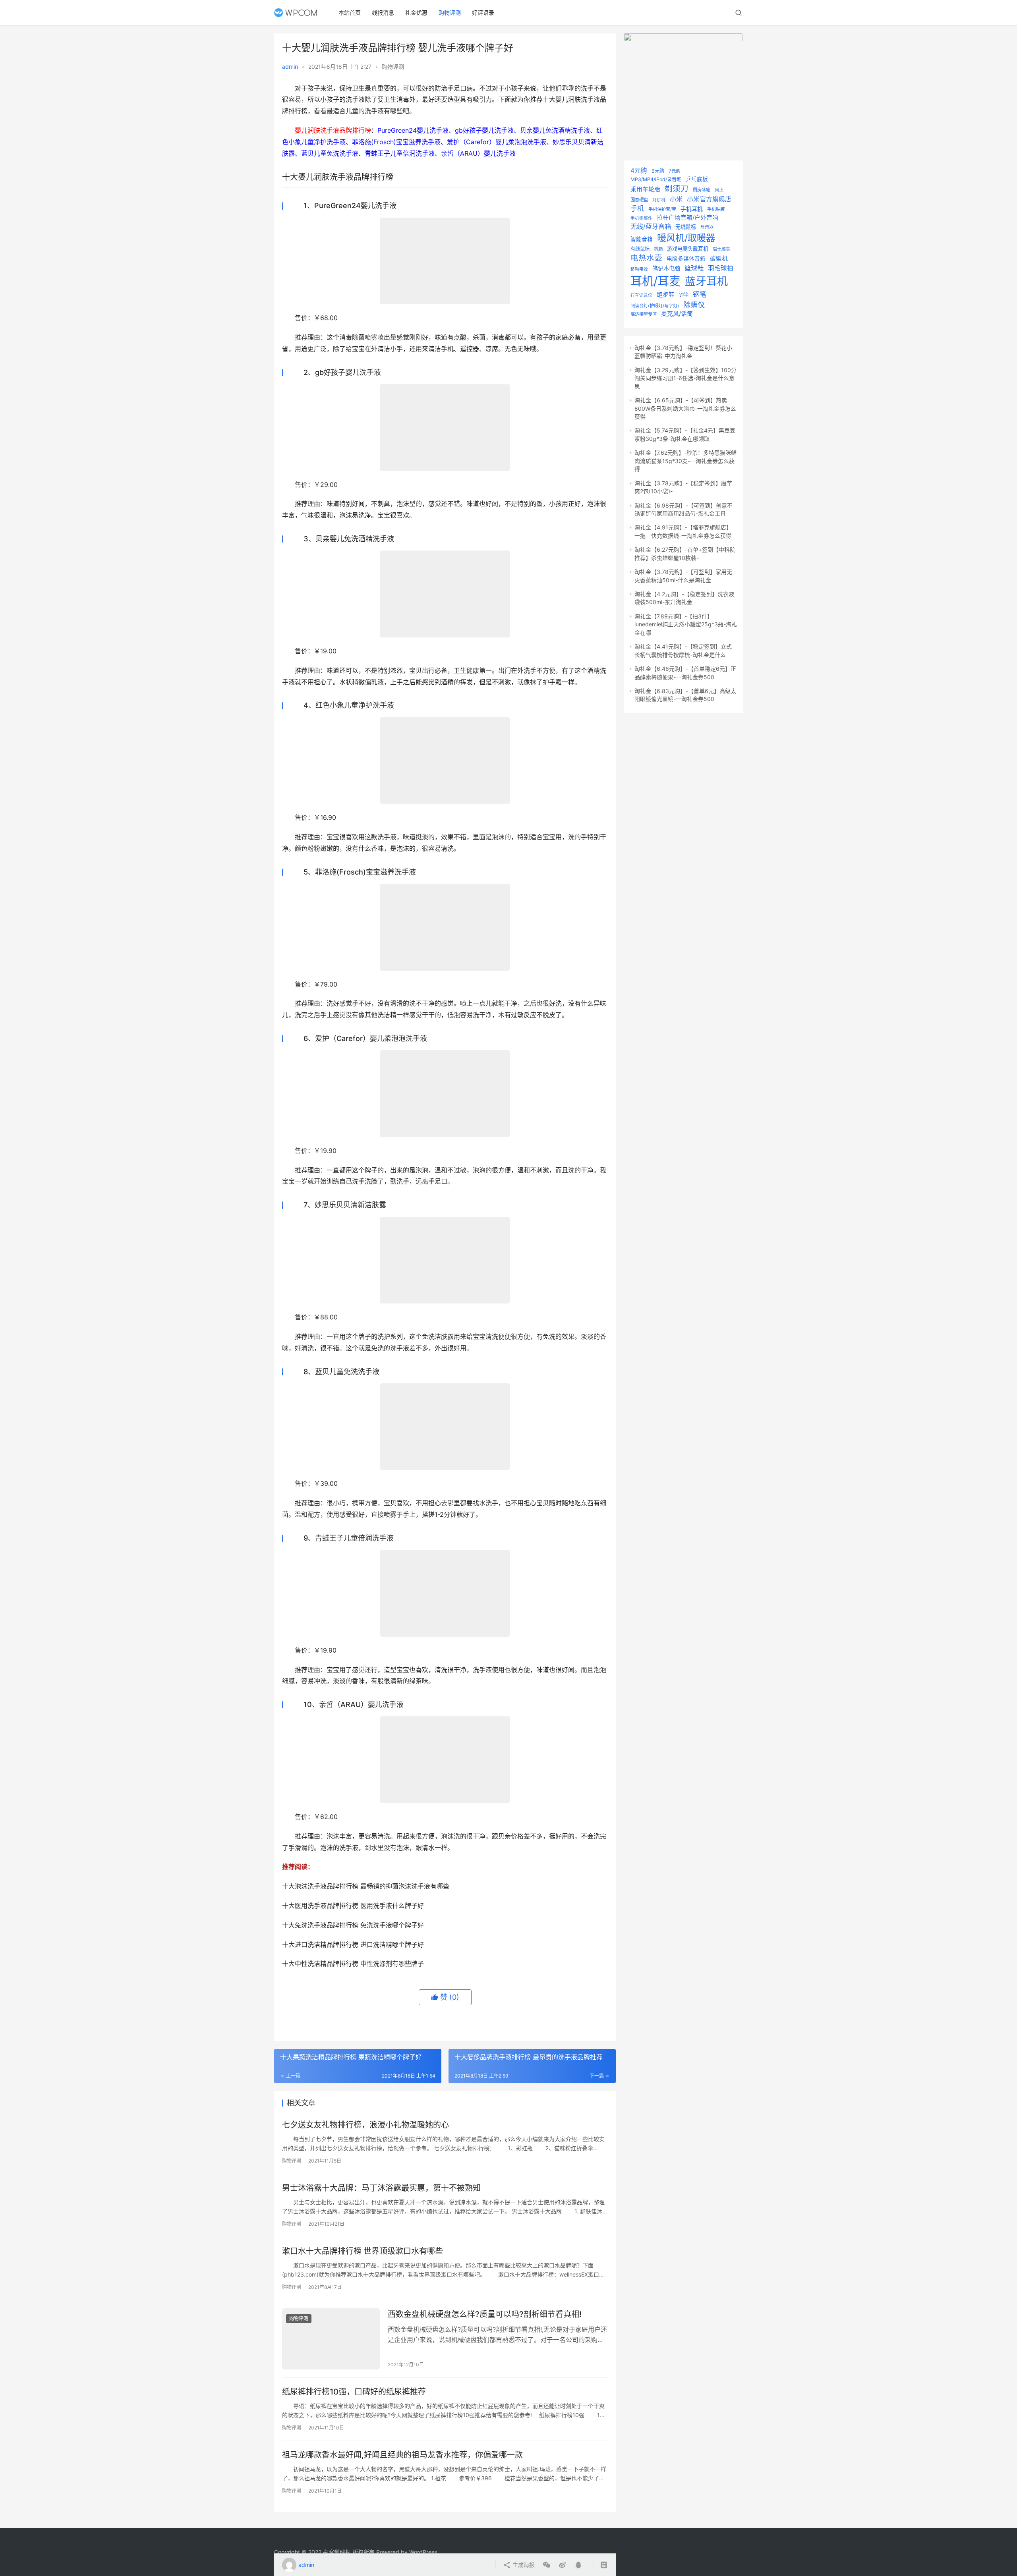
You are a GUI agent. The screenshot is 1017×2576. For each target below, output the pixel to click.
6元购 (658, 171)
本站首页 (350, 13)
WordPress (423, 2552)
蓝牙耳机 (706, 281)
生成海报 (523, 2565)
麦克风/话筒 (677, 314)
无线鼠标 (686, 227)
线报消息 (383, 13)
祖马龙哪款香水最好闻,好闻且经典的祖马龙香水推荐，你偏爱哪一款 (402, 2455)
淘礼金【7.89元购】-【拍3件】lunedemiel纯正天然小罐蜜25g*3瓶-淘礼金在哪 (686, 624)
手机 (637, 208)
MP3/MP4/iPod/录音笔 (656, 179)
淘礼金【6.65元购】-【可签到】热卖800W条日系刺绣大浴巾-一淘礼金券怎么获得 (685, 408)
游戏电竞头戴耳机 (688, 249)
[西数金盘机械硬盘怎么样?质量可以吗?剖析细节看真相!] (331, 2339)
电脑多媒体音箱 (686, 259)
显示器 (707, 227)
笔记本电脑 (666, 268)
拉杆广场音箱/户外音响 (687, 218)
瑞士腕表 (721, 249)
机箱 (658, 249)
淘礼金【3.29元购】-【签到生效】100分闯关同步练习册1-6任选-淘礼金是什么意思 (685, 378)
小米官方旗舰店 (709, 199)
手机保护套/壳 (662, 209)
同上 (719, 190)
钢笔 (700, 294)
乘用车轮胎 (645, 189)
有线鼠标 (640, 249)
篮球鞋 (694, 268)
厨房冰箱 (702, 190)
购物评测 (450, 13)
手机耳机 (692, 209)
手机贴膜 (716, 209)
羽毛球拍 (721, 268)
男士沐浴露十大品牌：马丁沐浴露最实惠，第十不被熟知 (381, 2188)
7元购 (674, 171)
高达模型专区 (644, 314)
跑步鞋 (666, 295)
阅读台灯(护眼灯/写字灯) (655, 306)
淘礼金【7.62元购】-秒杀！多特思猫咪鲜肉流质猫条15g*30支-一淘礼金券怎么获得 (685, 461)
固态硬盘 (639, 200)
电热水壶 (646, 258)
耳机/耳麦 (655, 281)
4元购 (639, 171)
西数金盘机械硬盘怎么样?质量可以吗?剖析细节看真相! (485, 2314)
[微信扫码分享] (547, 2565)
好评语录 (483, 13)
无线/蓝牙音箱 (651, 226)
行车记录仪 (641, 295)
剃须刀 (677, 189)
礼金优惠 (416, 13)
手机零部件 (641, 218)
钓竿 (684, 295)
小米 (676, 199)
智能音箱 (642, 239)
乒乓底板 (697, 179)
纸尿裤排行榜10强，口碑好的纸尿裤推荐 (354, 2392)
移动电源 (639, 269)
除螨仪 (694, 305)
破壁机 (719, 259)
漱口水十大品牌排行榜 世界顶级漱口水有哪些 (363, 2251)
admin (290, 67)
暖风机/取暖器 (686, 238)
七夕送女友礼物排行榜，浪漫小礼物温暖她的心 (365, 2125)
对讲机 (659, 200)
